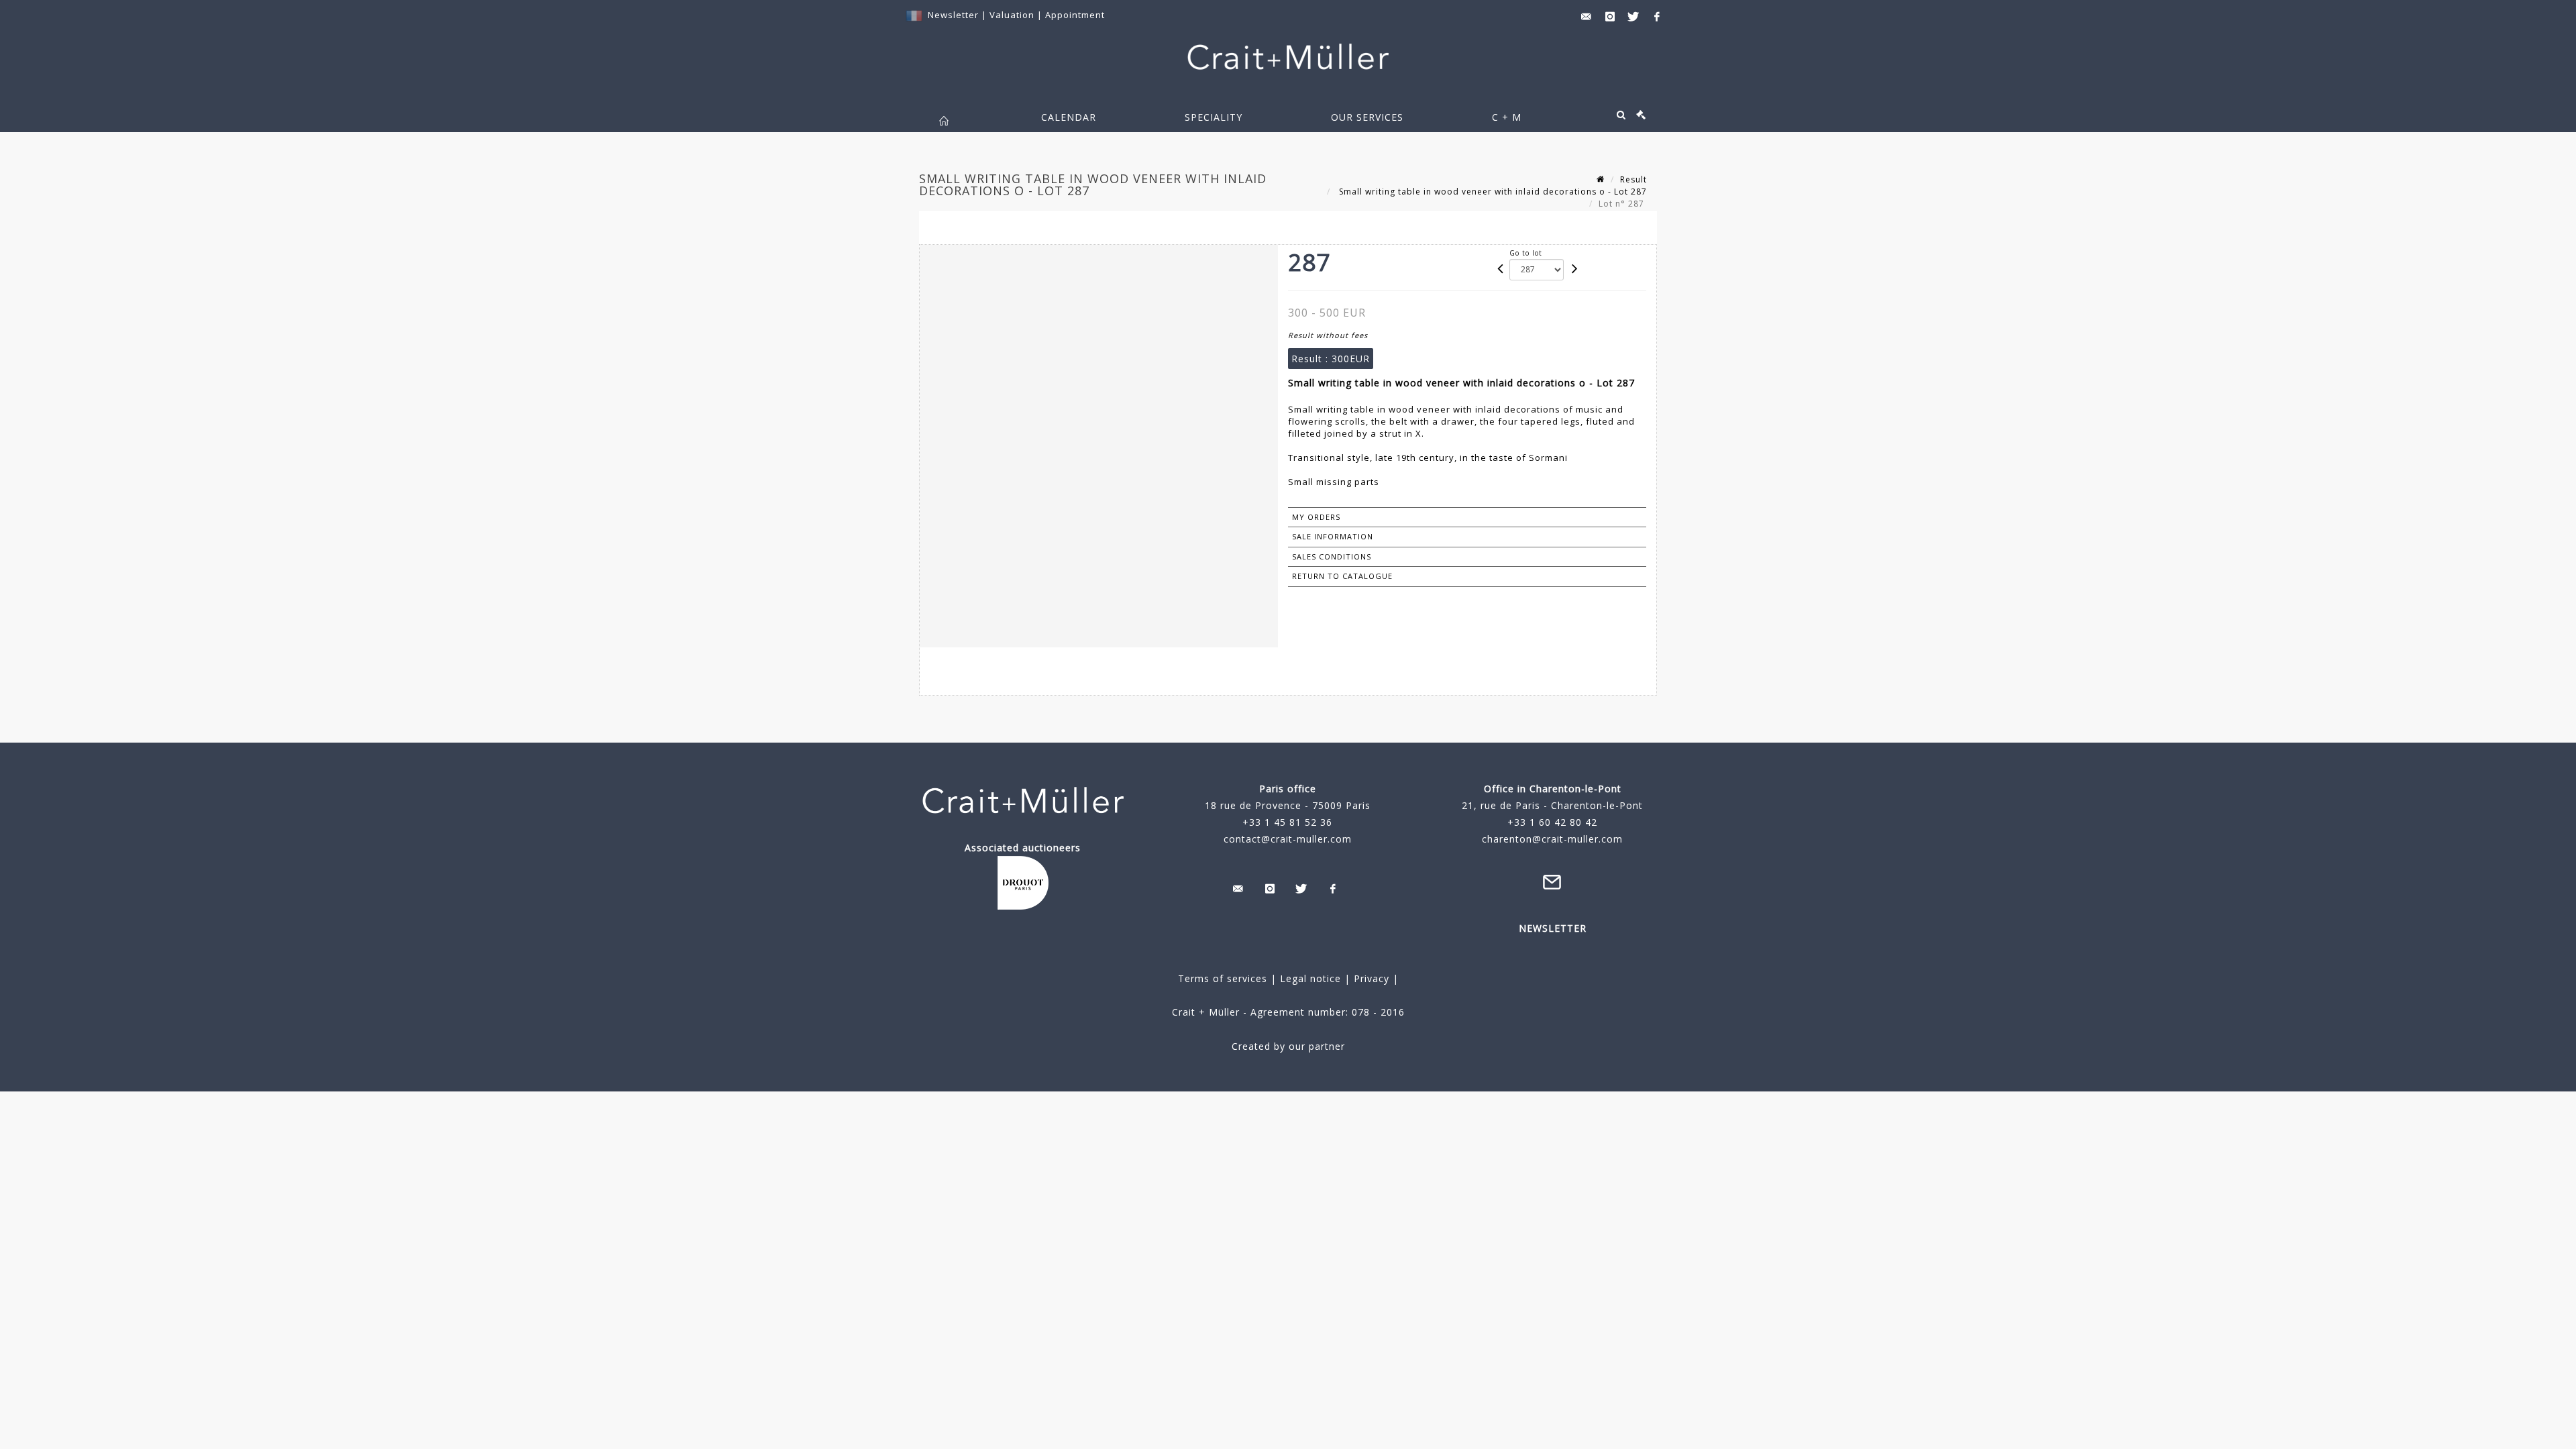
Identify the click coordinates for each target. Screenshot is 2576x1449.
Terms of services (1223, 978)
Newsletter (953, 15)
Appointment (1075, 15)
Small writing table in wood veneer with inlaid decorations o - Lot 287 (1492, 192)
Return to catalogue (1342, 576)
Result (1633, 179)
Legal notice (1310, 978)
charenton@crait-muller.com (1552, 839)
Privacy (1370, 978)
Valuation (1012, 15)
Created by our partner (1288, 1046)
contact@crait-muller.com (1288, 839)
